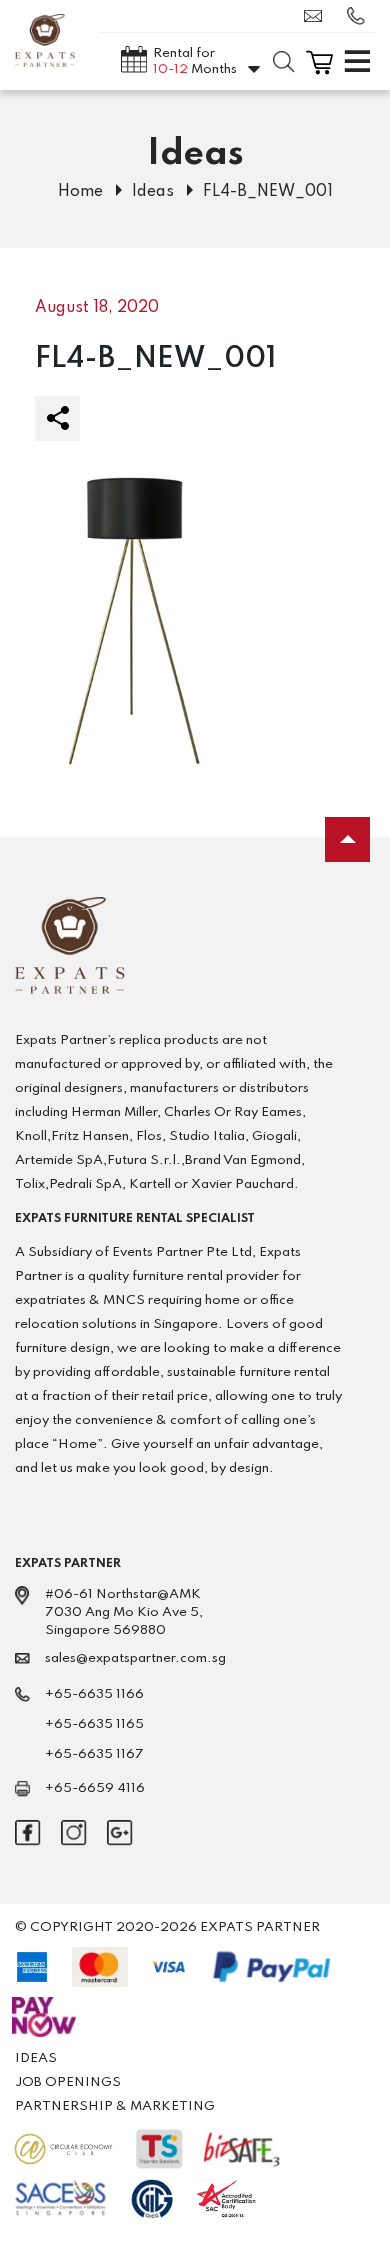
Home (80, 192)
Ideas (153, 192)
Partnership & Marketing (115, 2106)
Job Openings (68, 2082)
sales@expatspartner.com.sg (318, 16)
